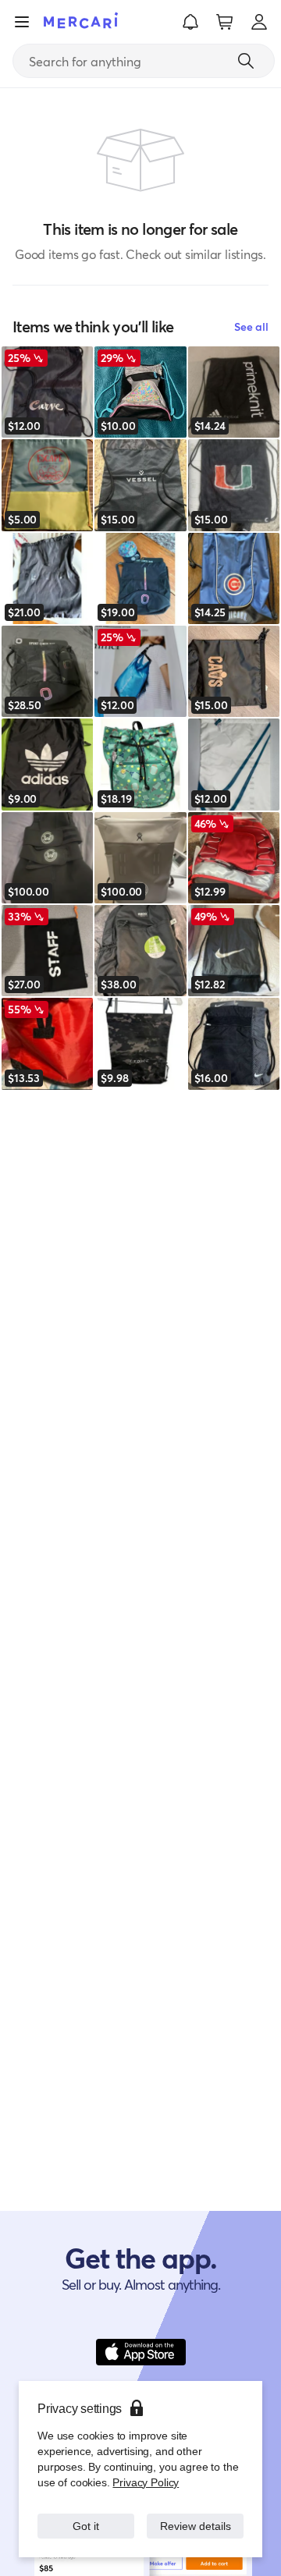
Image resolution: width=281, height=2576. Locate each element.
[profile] (259, 22)
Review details (196, 2518)
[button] (190, 22)
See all (251, 326)
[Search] (246, 61)
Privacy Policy (144, 2466)
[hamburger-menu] (22, 22)
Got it (86, 2518)
